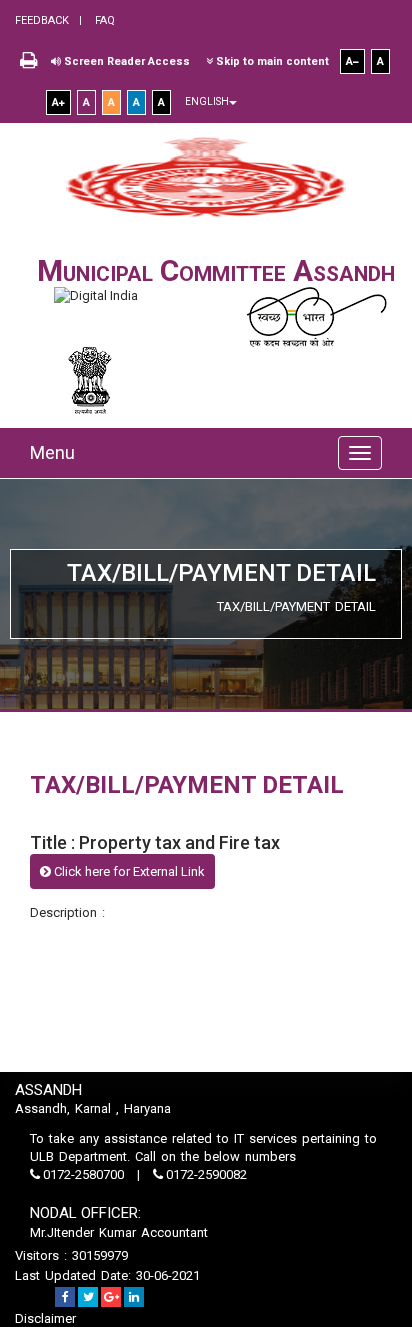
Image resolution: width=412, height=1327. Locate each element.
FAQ (103, 20)
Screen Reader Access (125, 61)
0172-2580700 (83, 1174)
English (207, 101)
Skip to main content (271, 61)
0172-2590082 (205, 1174)
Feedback (42, 20)
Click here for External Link (128, 871)
